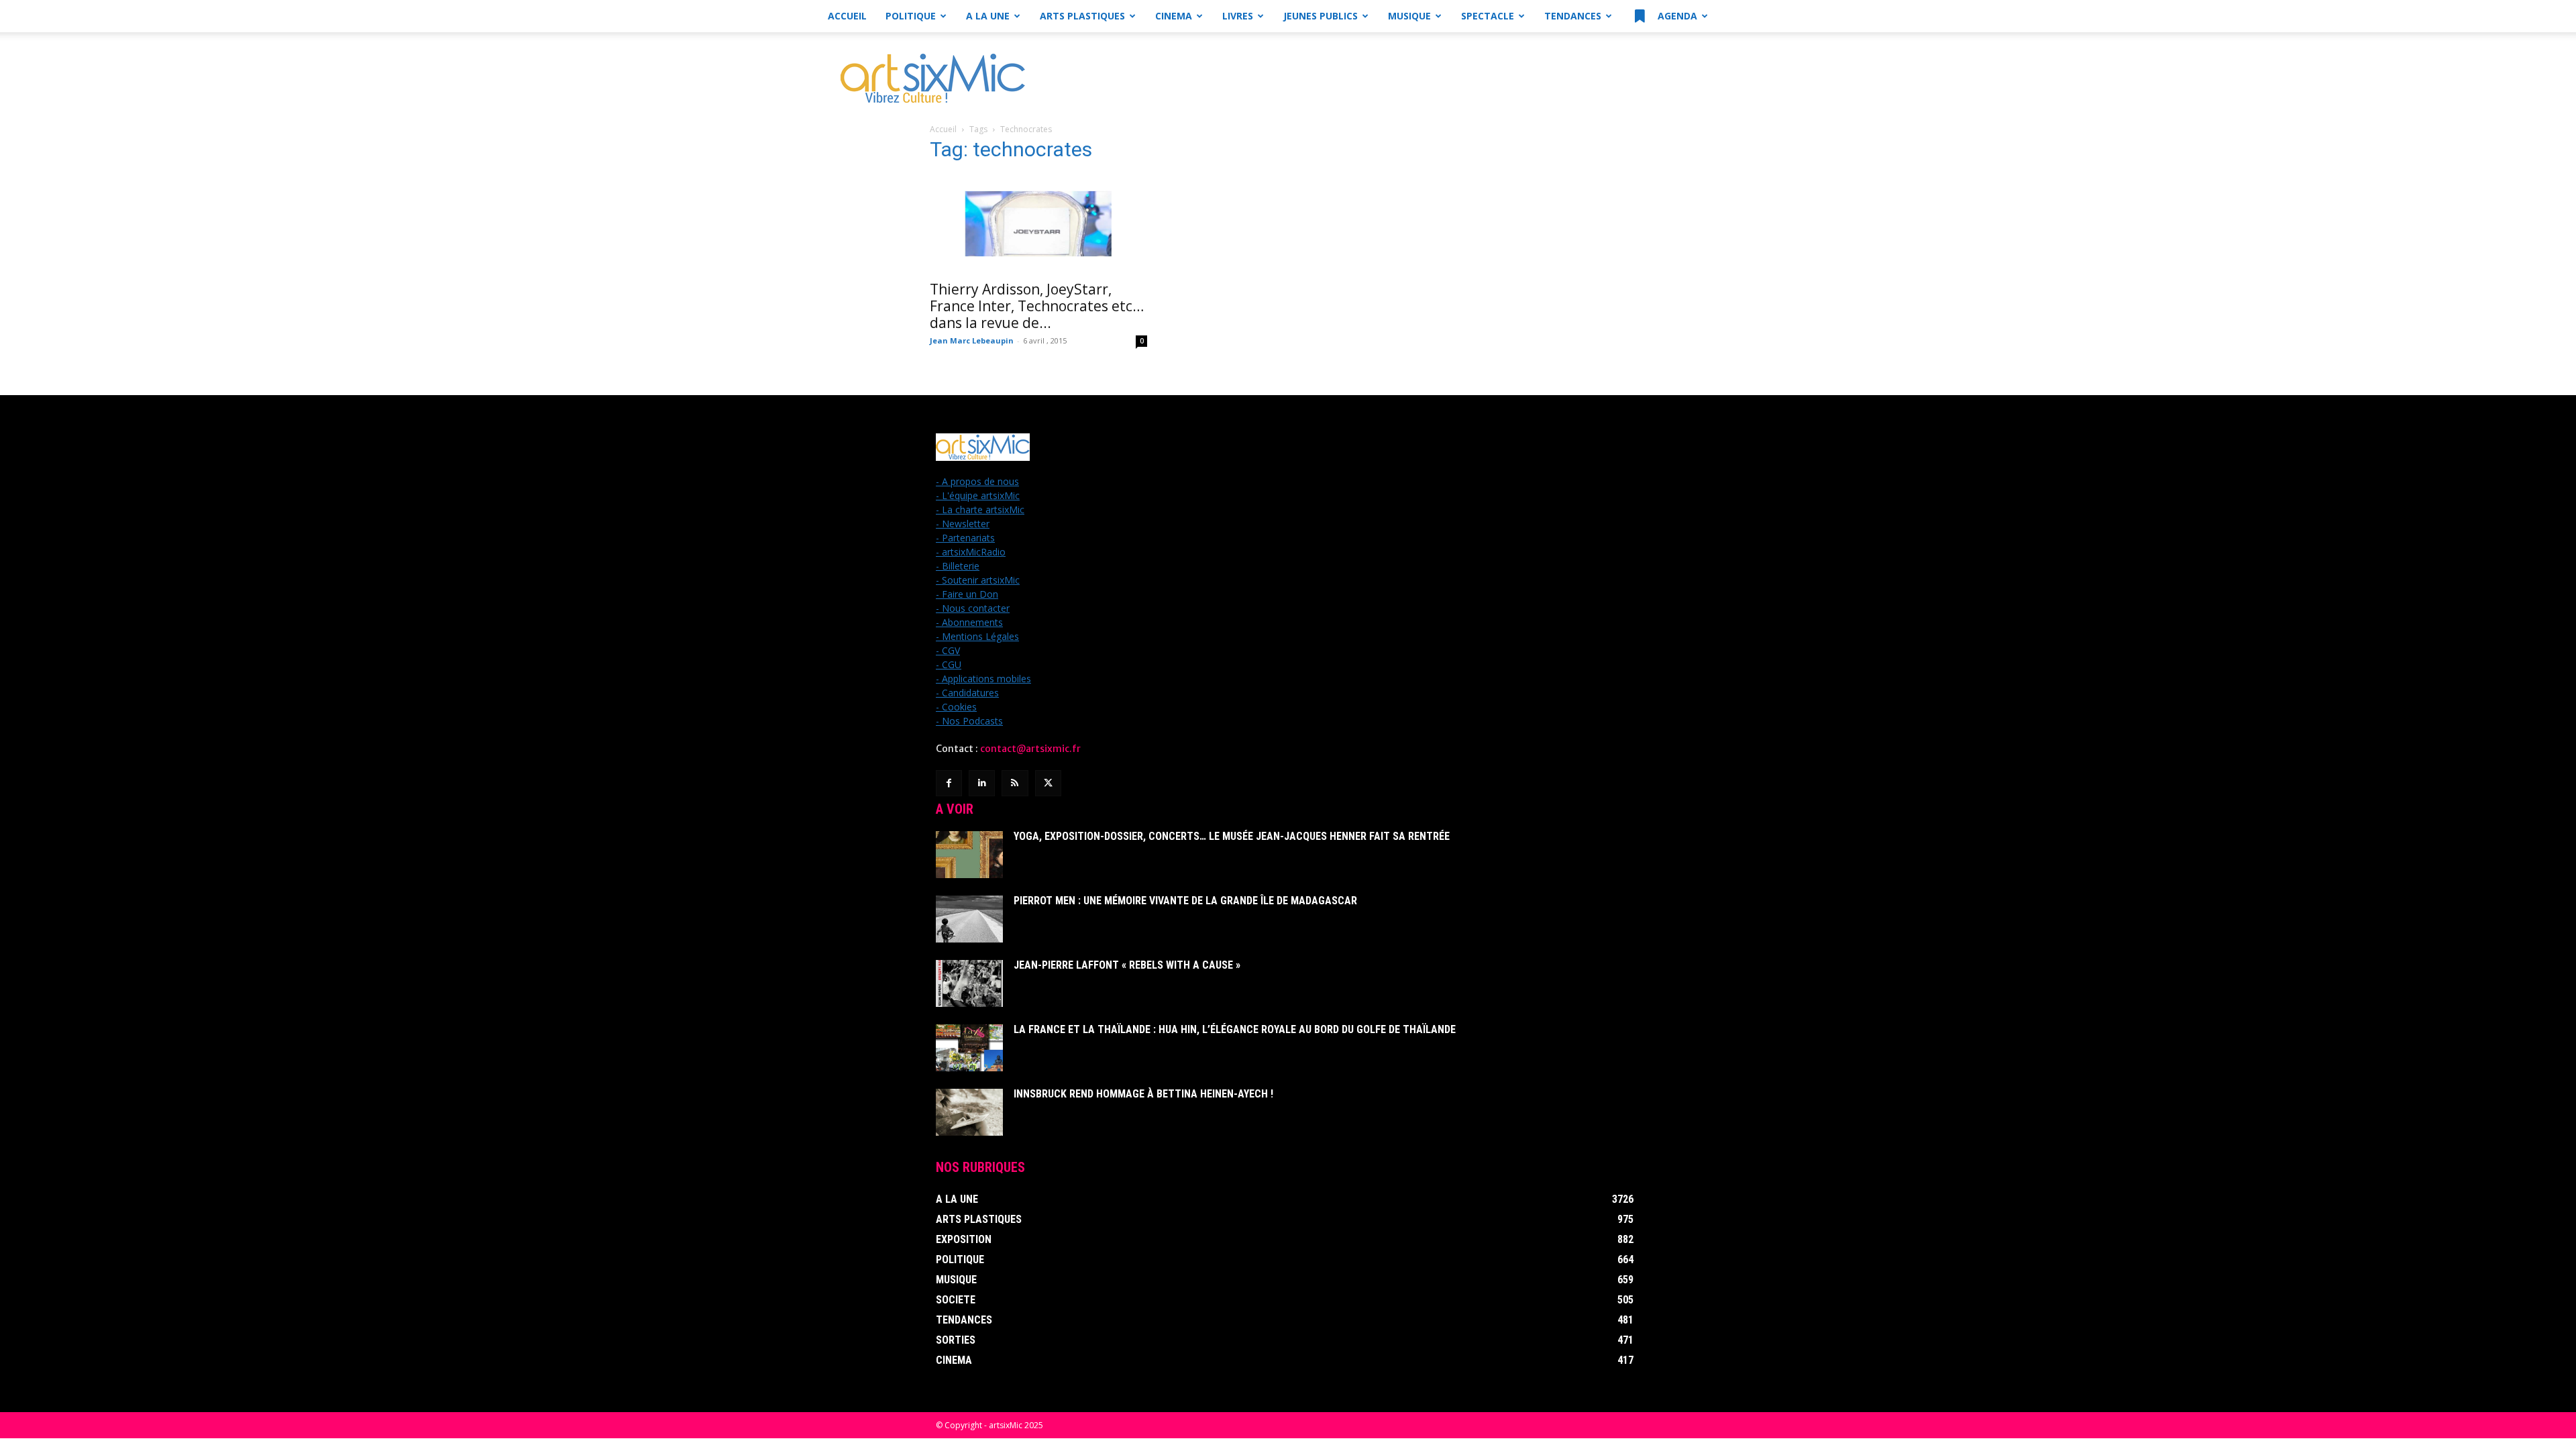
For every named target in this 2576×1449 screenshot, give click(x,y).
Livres (1238, 16)
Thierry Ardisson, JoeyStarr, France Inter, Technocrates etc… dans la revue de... (1037, 306)
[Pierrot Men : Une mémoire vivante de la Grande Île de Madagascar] (969, 919)
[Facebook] (949, 783)
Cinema (1174, 16)
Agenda (1676, 16)
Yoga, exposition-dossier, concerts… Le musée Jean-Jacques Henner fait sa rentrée (1232, 836)
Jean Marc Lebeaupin (972, 340)
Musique (1409, 16)
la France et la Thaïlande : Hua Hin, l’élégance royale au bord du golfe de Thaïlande (1235, 1029)
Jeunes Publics (1321, 16)
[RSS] (1015, 783)
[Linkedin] (982, 783)
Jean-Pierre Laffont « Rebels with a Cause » (1127, 965)
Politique (911, 16)
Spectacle (1488, 16)
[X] (1048, 783)
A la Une (988, 16)
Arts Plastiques (1082, 16)
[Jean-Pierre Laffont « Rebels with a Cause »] (969, 983)
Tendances (1573, 16)
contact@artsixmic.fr (1030, 749)
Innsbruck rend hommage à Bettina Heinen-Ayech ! (1143, 1094)
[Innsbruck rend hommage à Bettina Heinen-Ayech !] (969, 1112)
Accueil (847, 16)
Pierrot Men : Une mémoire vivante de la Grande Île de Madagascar (1185, 901)
